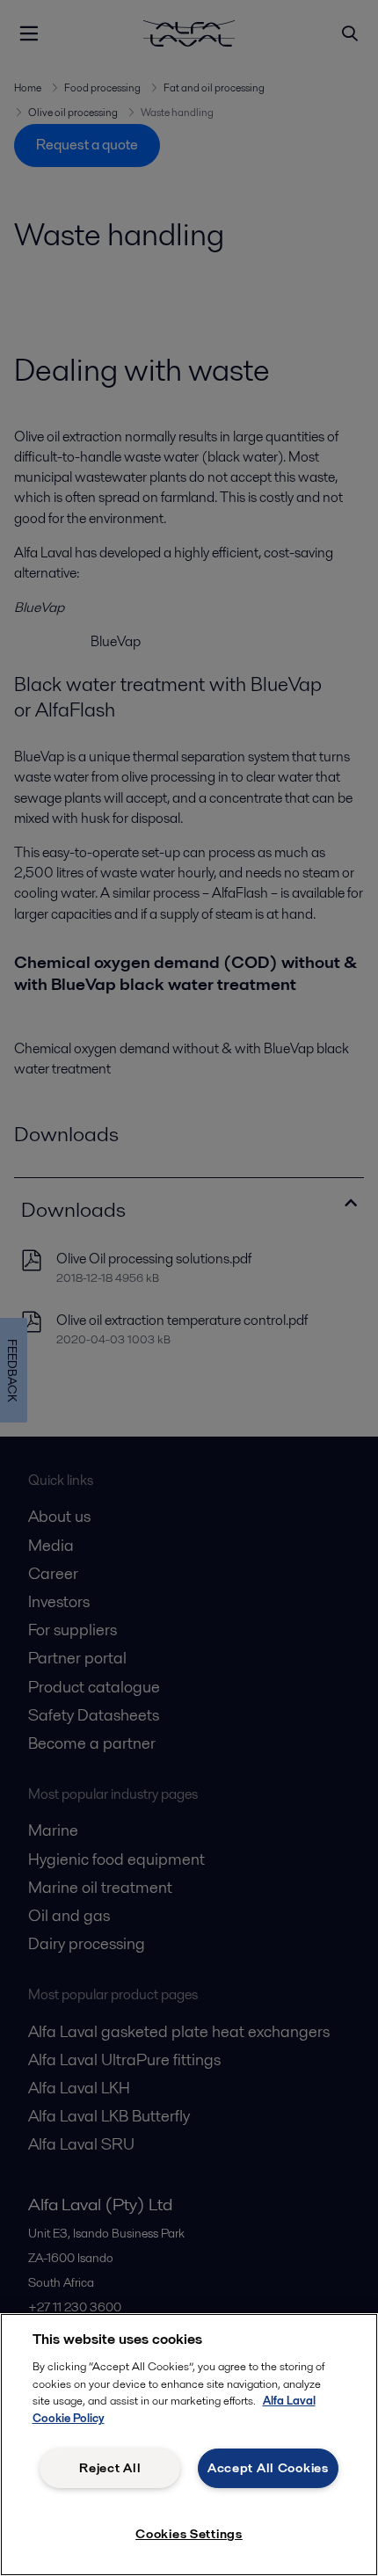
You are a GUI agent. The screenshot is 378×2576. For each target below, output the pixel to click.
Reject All (110, 2468)
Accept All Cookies (268, 2468)
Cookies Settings (189, 2534)
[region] (189, 2445)
